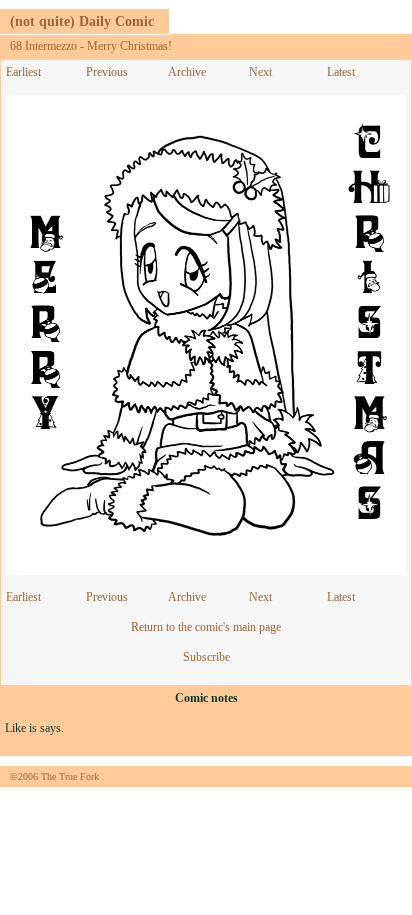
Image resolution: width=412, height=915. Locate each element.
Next (260, 72)
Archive (187, 72)
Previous (107, 72)
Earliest (23, 72)
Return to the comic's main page (206, 627)
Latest (341, 72)
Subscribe (206, 657)
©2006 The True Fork (54, 776)
